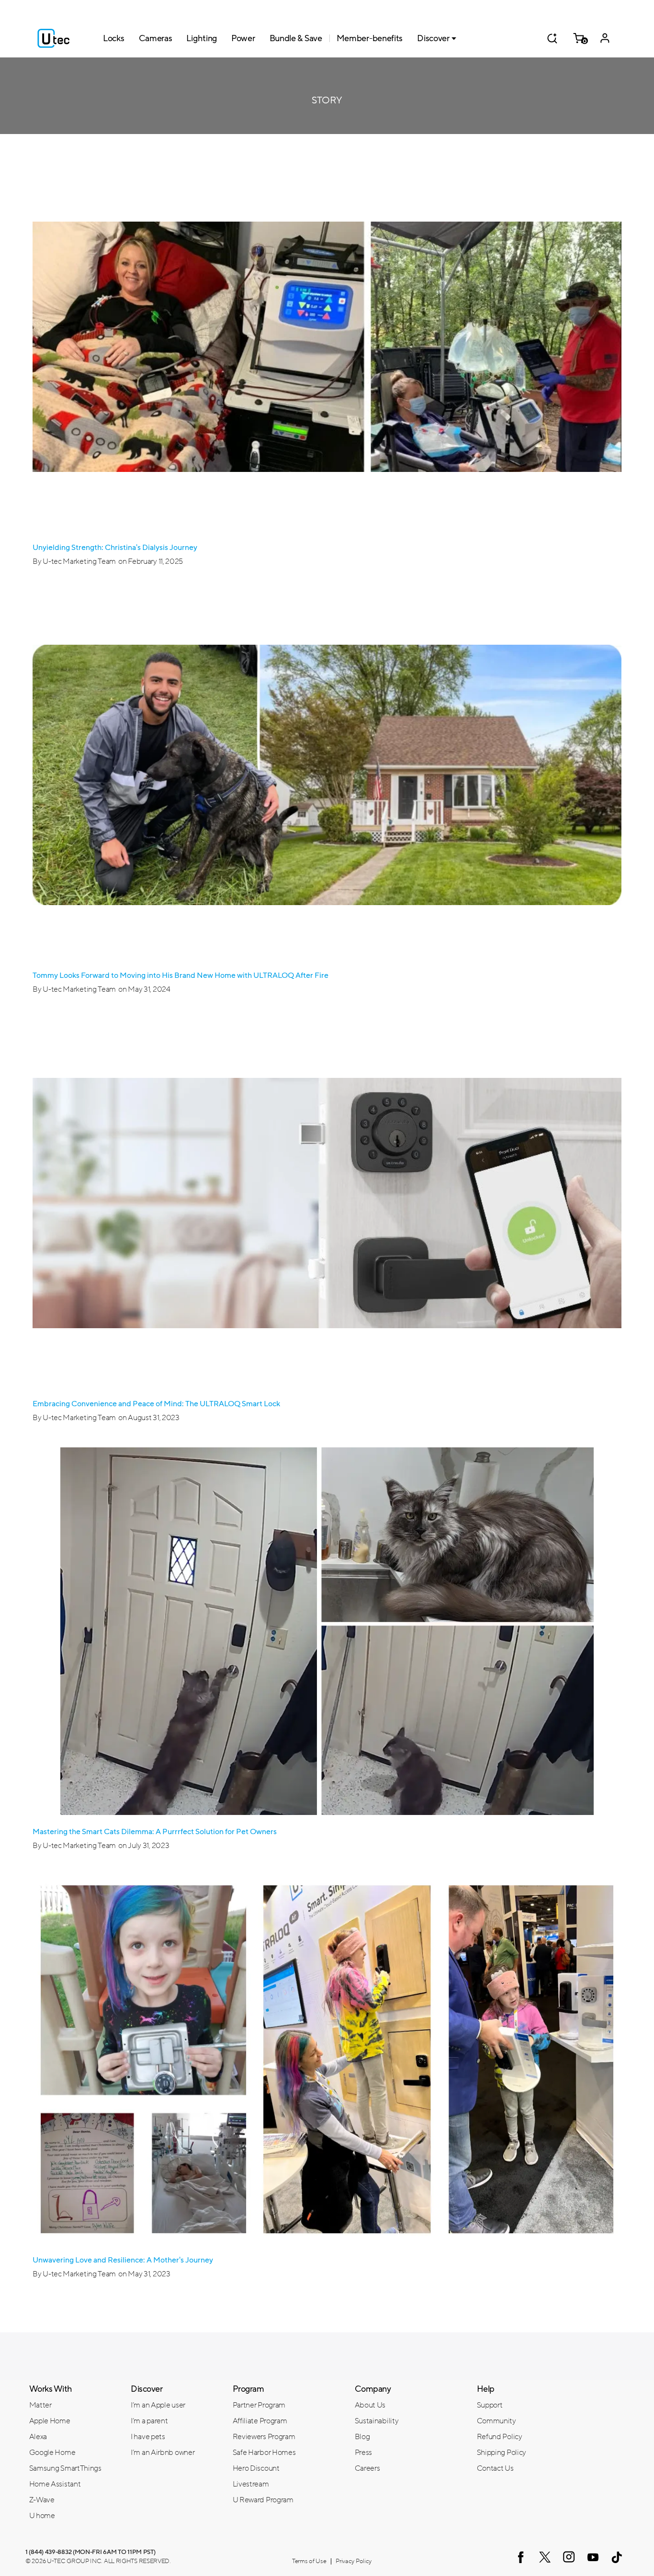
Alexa (38, 2437)
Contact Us (495, 2468)
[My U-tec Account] (605, 38)
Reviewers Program (264, 2437)
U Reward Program (263, 2500)
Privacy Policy (354, 2561)
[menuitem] (73, 2405)
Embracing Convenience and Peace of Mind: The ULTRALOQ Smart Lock (156, 1404)
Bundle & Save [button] (296, 38)
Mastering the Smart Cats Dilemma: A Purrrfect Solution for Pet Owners (155, 1832)
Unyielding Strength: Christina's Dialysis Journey (115, 548)
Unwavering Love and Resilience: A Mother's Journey (123, 2260)
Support (490, 2405)
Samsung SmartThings (65, 2468)
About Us (370, 2405)
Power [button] (243, 38)
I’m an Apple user (158, 2405)
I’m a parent (149, 2421)
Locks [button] (114, 38)
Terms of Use (309, 2561)
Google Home (52, 2453)
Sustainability (377, 2421)
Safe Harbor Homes (264, 2453)
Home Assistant (55, 2484)
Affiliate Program (260, 2421)
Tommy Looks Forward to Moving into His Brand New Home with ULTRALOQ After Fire (180, 975)
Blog (362, 2437)
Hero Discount (256, 2468)
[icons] (521, 2557)
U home (42, 2516)
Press (364, 2453)
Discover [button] (433, 38)
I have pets (148, 2437)
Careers (367, 2468)
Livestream (251, 2484)
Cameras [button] (156, 38)
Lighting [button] (202, 38)
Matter (40, 2405)
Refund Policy (500, 2437)
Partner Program (259, 2405)
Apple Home (50, 2421)
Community (496, 2421)
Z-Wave (42, 2500)
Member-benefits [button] (370, 38)
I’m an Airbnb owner (163, 2453)
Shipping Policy (502, 2453)
